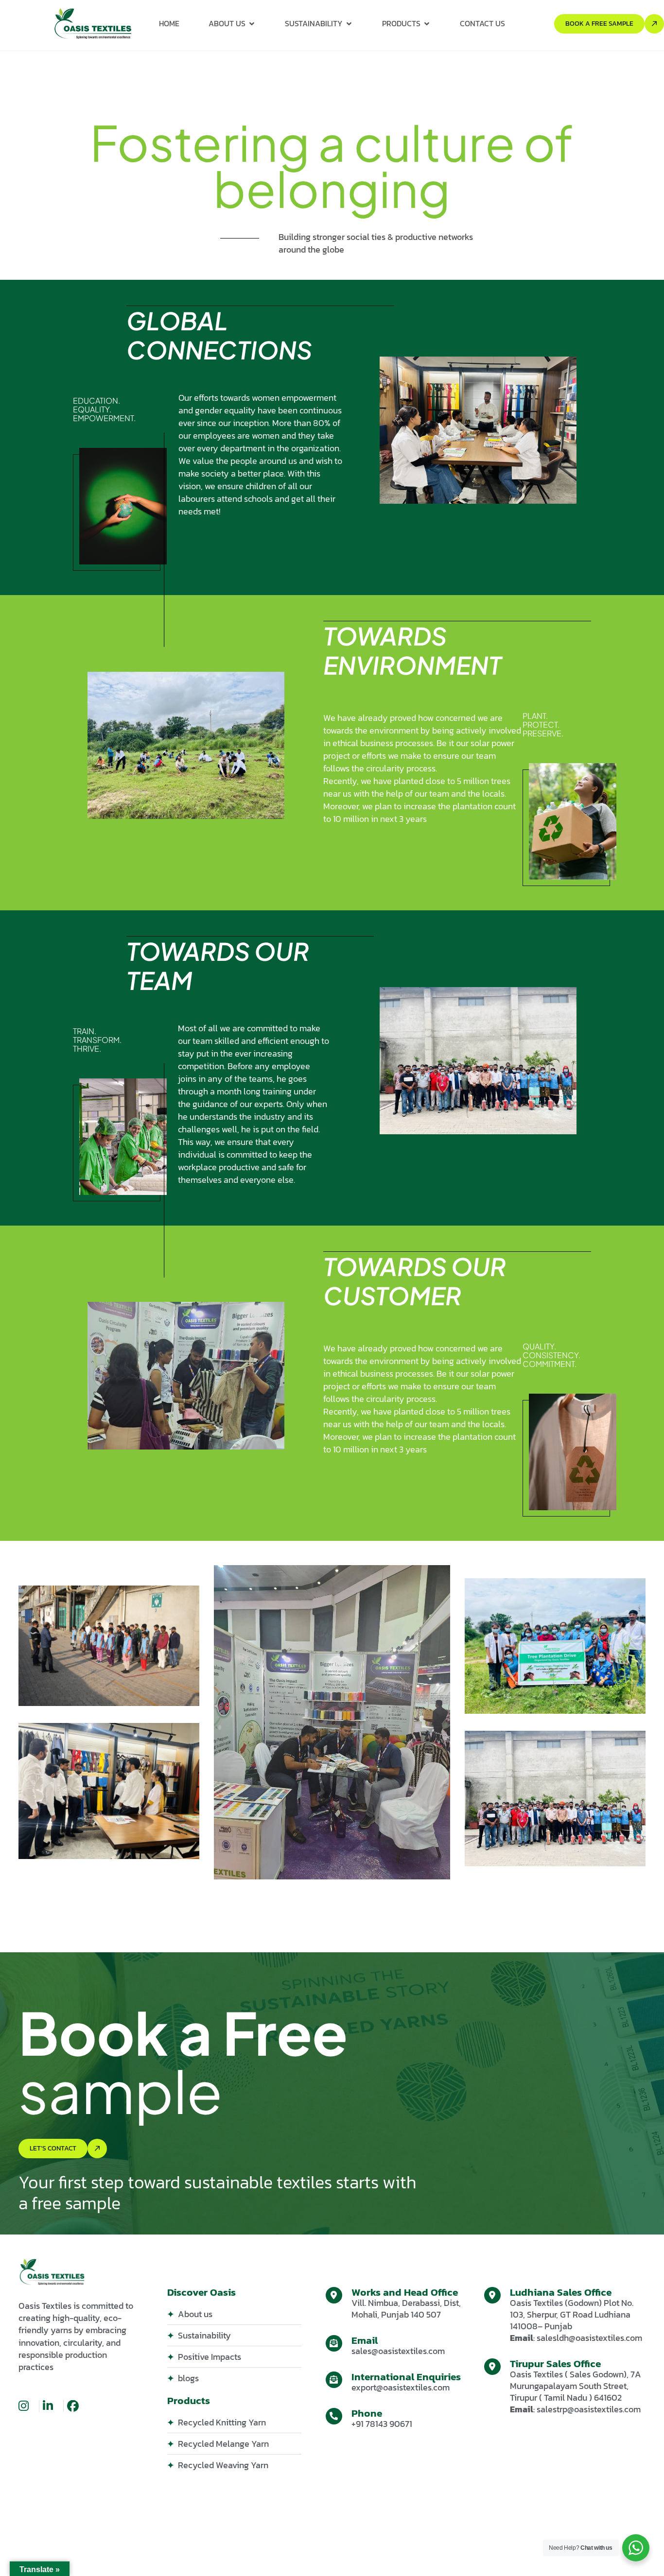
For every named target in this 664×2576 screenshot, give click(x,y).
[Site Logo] (93, 23)
